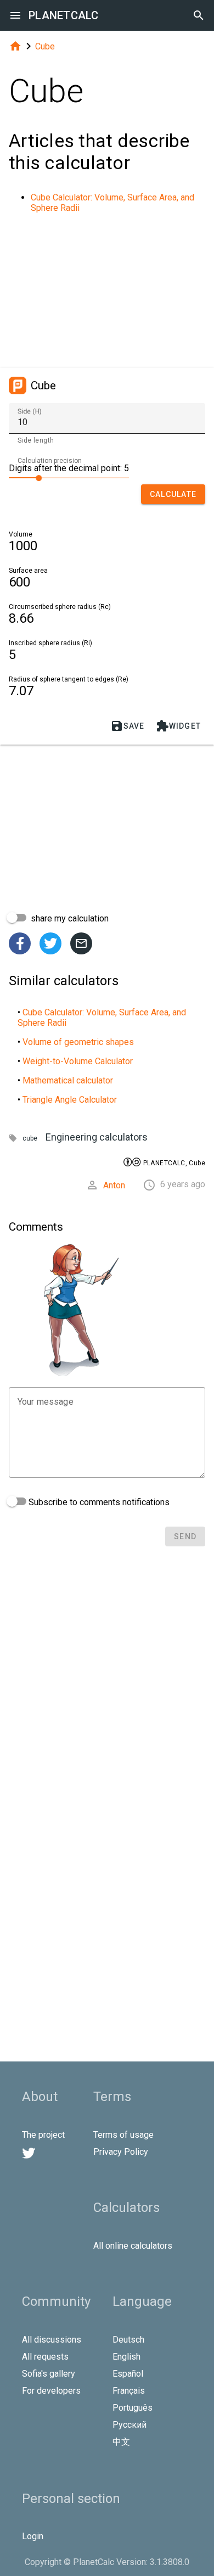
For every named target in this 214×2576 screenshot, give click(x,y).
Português (133, 2408)
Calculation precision (50, 461)
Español (128, 2374)
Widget (179, 726)
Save (128, 726)
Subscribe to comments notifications (98, 1502)
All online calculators (133, 2246)
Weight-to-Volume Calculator (78, 1061)
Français (129, 2391)
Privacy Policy (121, 2152)
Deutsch (128, 2340)
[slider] (69, 477)
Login (33, 2536)
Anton (114, 1185)
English (126, 2357)
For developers (51, 2391)
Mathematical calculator (68, 1080)
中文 (121, 2442)
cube (30, 1138)
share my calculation (69, 918)
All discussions (52, 2340)
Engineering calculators (97, 1137)
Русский (129, 2425)
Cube (45, 46)
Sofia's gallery (49, 2374)
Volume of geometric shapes (78, 1042)
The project (43, 2135)
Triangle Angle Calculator (70, 1100)
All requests (45, 2357)
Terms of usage (123, 2135)
